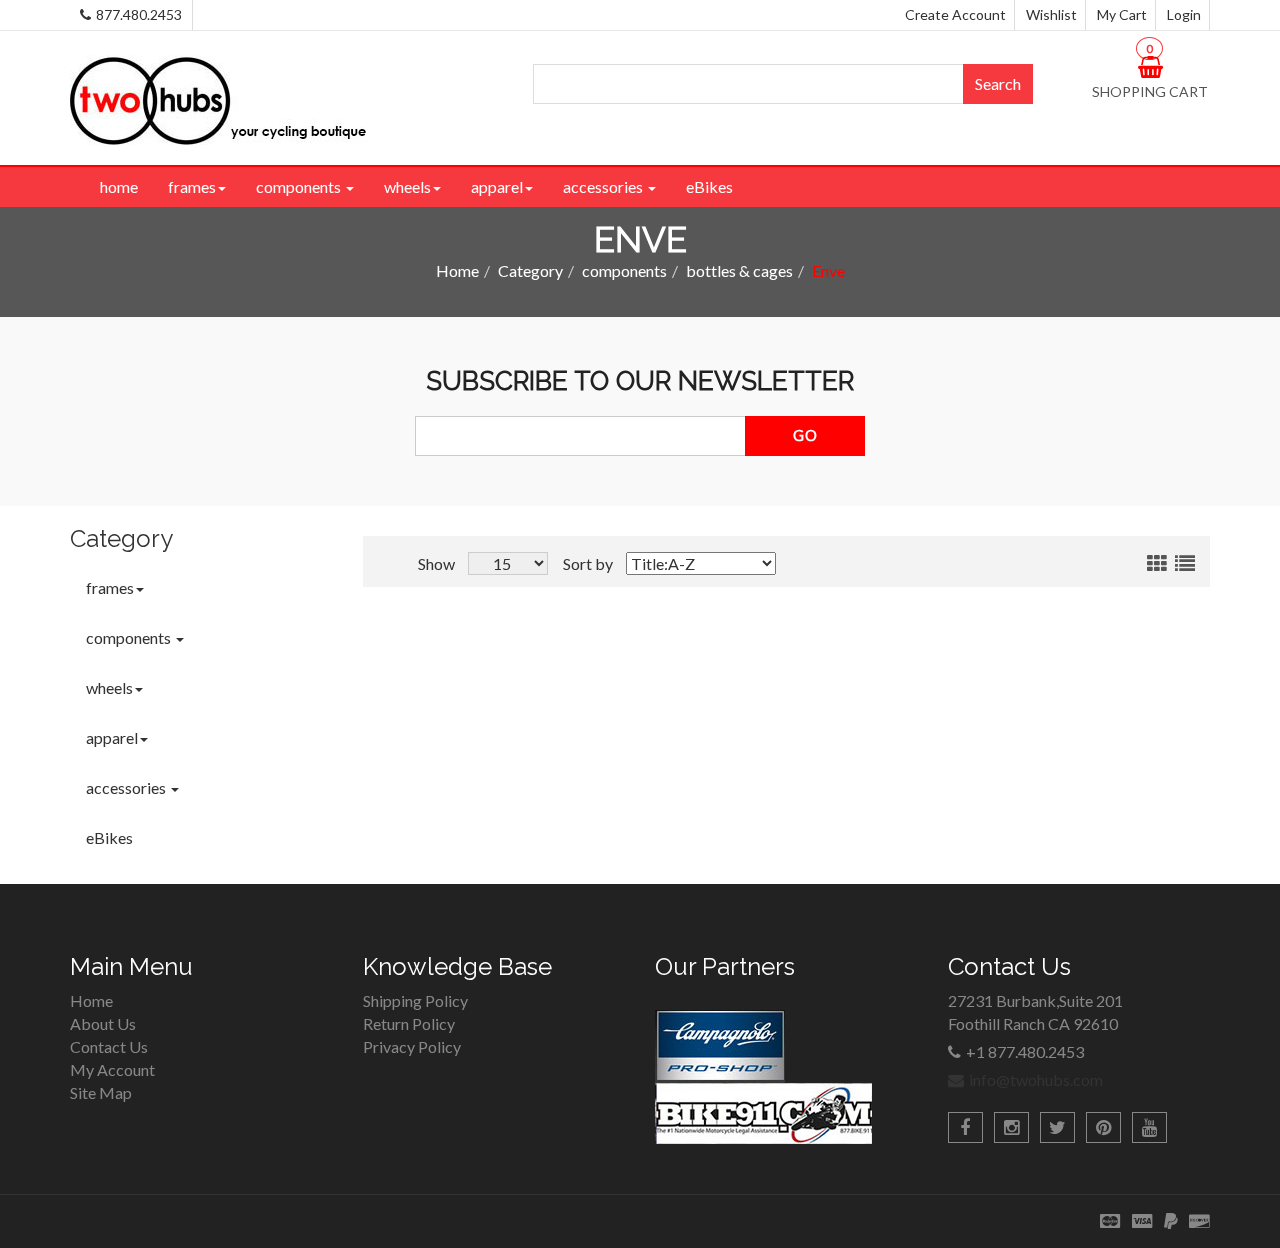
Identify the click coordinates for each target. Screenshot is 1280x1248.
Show (436, 563)
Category (530, 270)
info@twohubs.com (1036, 1079)
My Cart (1122, 14)
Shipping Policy (415, 1000)
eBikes (709, 186)
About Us (103, 1023)
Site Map (101, 1092)
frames (192, 186)
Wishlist (1051, 14)
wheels (407, 186)
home (119, 186)
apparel (497, 186)
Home (457, 270)
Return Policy (409, 1023)
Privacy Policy (412, 1046)
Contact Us (109, 1046)
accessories (604, 186)
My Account (112, 1069)
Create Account (955, 14)
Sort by (588, 563)
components (300, 186)
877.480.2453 (139, 14)
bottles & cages (739, 270)
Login (1184, 14)
